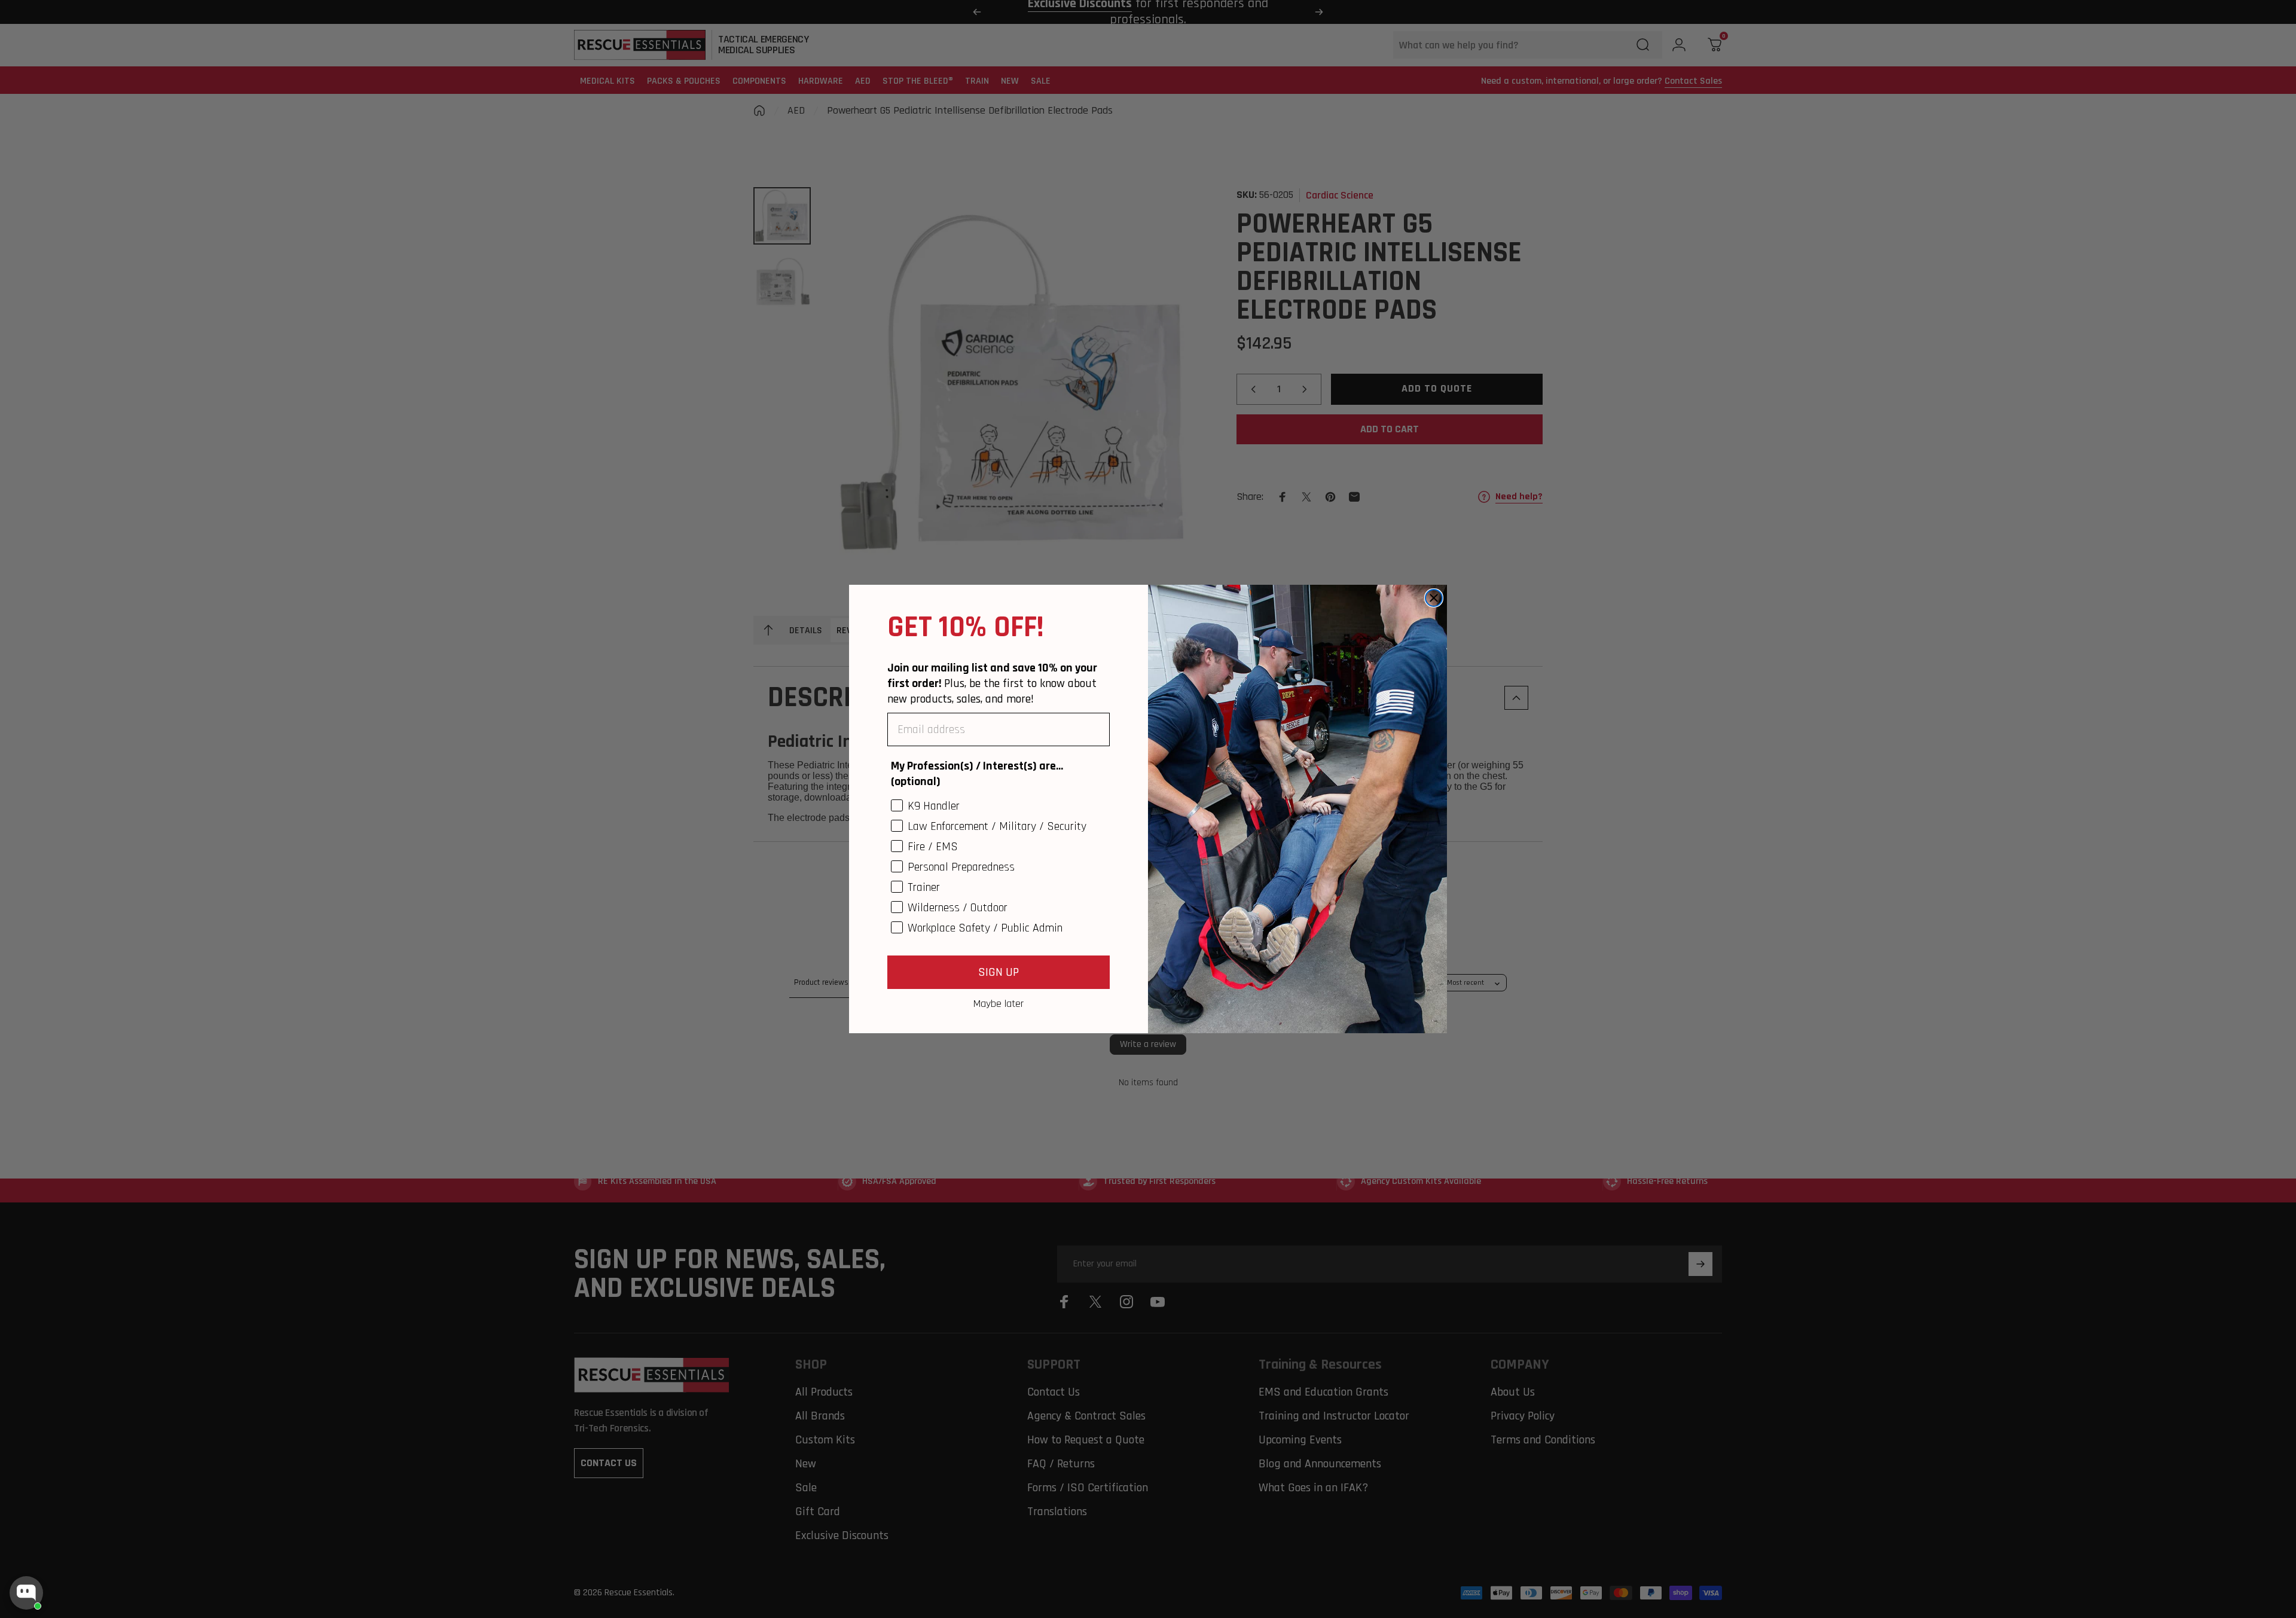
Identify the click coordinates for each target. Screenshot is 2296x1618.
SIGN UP (999, 972)
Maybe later (999, 1003)
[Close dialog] (1434, 598)
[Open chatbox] (26, 1593)
